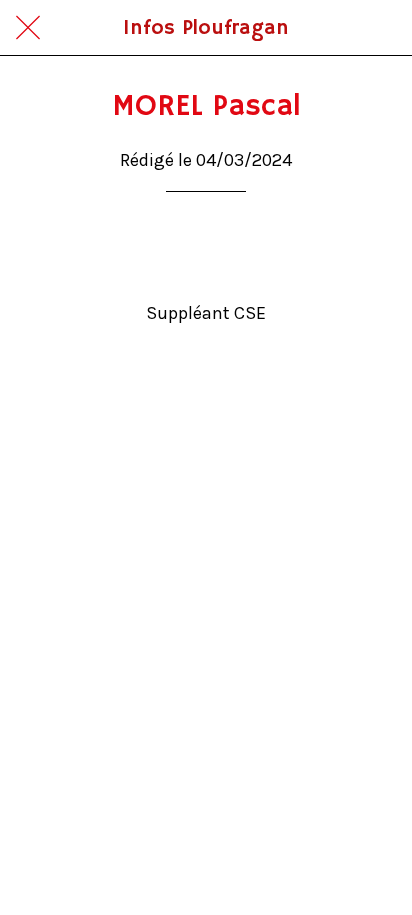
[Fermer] (28, 28)
